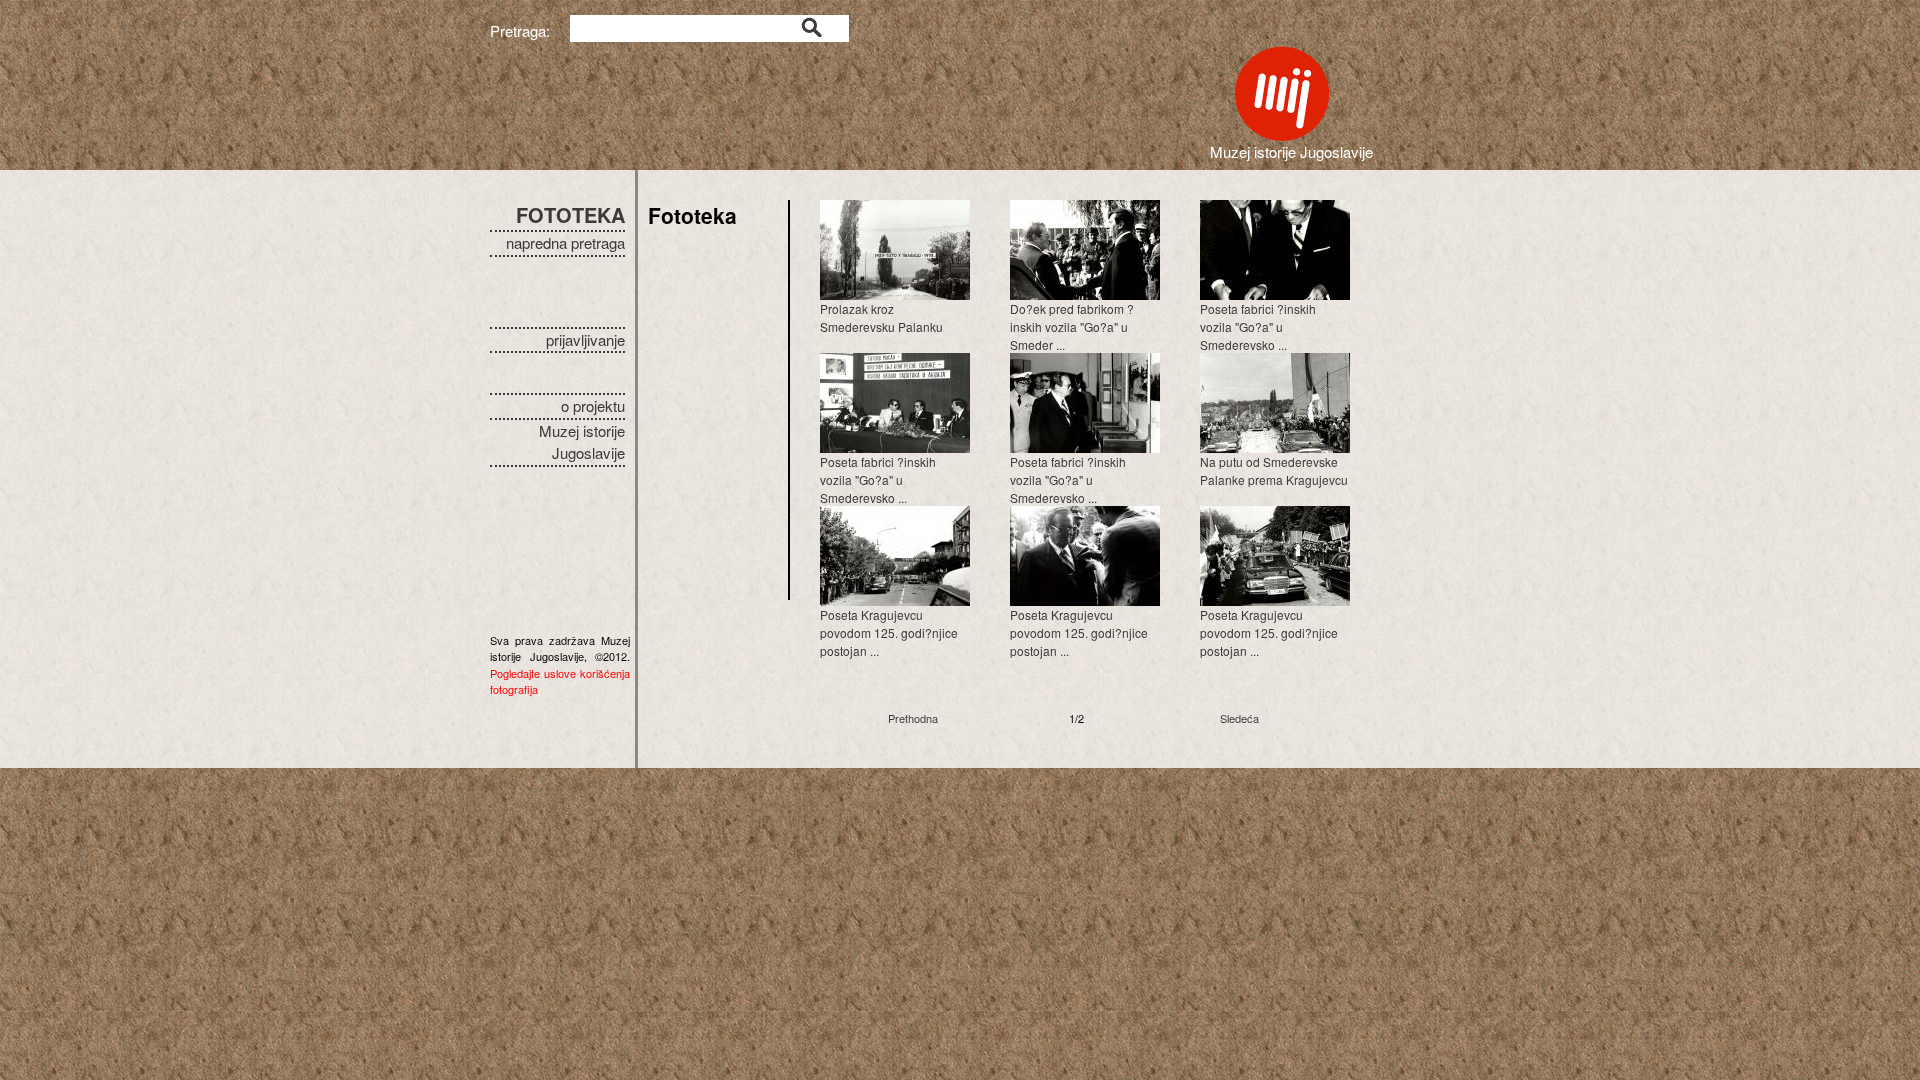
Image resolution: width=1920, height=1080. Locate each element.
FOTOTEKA (570, 214)
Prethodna (913, 718)
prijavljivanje (585, 339)
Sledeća (1239, 718)
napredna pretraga (565, 242)
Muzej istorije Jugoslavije (582, 442)
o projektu (593, 405)
